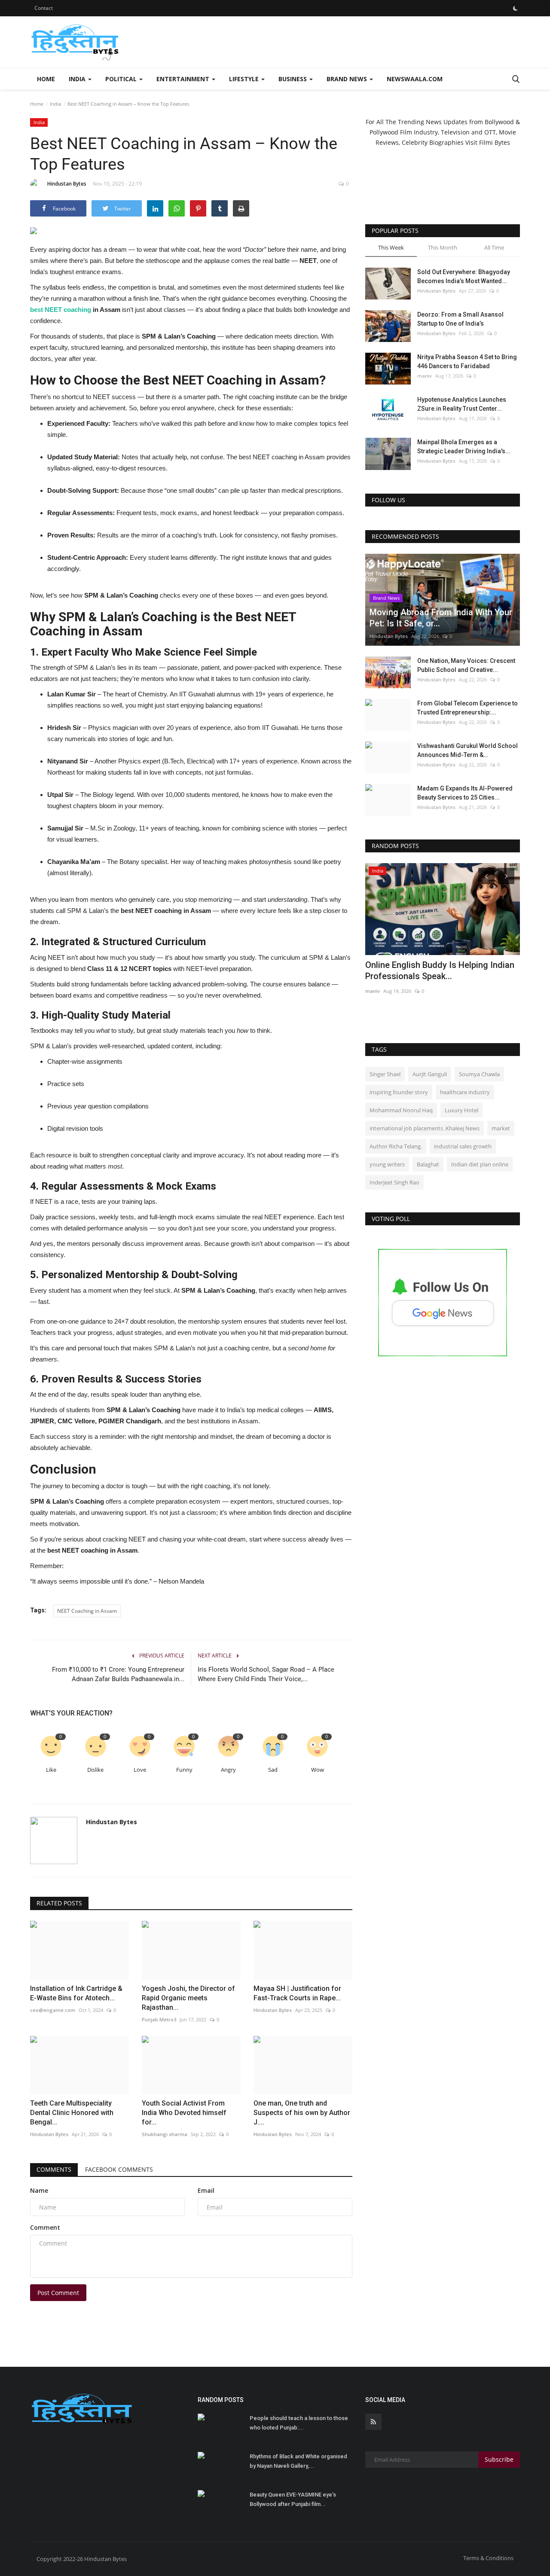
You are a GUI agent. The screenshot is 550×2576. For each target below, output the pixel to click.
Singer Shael (385, 1074)
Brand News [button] (348, 79)
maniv (425, 376)
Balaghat (428, 1164)
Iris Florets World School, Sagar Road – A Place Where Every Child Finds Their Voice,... (266, 1674)
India (55, 104)
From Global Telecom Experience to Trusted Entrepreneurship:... (467, 708)
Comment (45, 2227)
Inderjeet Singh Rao (394, 1182)
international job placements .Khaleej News (425, 1128)
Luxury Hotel (461, 1110)
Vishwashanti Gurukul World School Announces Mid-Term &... (467, 750)
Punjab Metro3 (382, 991)
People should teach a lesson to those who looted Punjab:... (299, 2423)
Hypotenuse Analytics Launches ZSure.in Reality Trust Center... (462, 404)
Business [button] (293, 79)
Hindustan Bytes (67, 184)
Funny (184, 1770)
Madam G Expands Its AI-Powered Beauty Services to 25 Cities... (465, 793)
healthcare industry (465, 1092)
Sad (273, 1770)
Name (39, 2190)
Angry (228, 1770)
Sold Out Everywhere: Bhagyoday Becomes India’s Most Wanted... (464, 276)
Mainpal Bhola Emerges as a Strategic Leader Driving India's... (464, 447)
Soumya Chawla (479, 1074)
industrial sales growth (463, 1146)
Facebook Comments (119, 2169)
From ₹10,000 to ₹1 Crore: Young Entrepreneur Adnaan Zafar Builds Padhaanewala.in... (118, 1674)
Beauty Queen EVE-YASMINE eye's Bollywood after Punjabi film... (293, 2499)
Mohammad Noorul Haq (401, 1110)
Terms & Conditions (488, 2558)
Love (140, 1770)
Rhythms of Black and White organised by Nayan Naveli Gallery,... (298, 2461)
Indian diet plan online (480, 1164)
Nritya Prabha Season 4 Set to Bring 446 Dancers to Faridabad (467, 362)
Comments (54, 2169)
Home (46, 79)
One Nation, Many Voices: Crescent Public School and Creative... (466, 665)
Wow (318, 1770)
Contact (44, 8)
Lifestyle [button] (245, 79)
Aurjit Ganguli (430, 1074)
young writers (387, 1164)
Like (51, 1770)
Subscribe (499, 2459)
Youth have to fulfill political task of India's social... (434, 971)
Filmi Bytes (495, 142)
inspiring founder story (399, 1092)
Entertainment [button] (184, 79)
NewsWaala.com (415, 79)
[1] (515, 8)
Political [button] (122, 79)
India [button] (78, 79)
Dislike (95, 1770)
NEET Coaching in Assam (87, 1611)
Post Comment (58, 2293)
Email (206, 2190)
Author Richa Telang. (396, 1146)
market (501, 1128)
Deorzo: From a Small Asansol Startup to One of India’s (460, 319)
